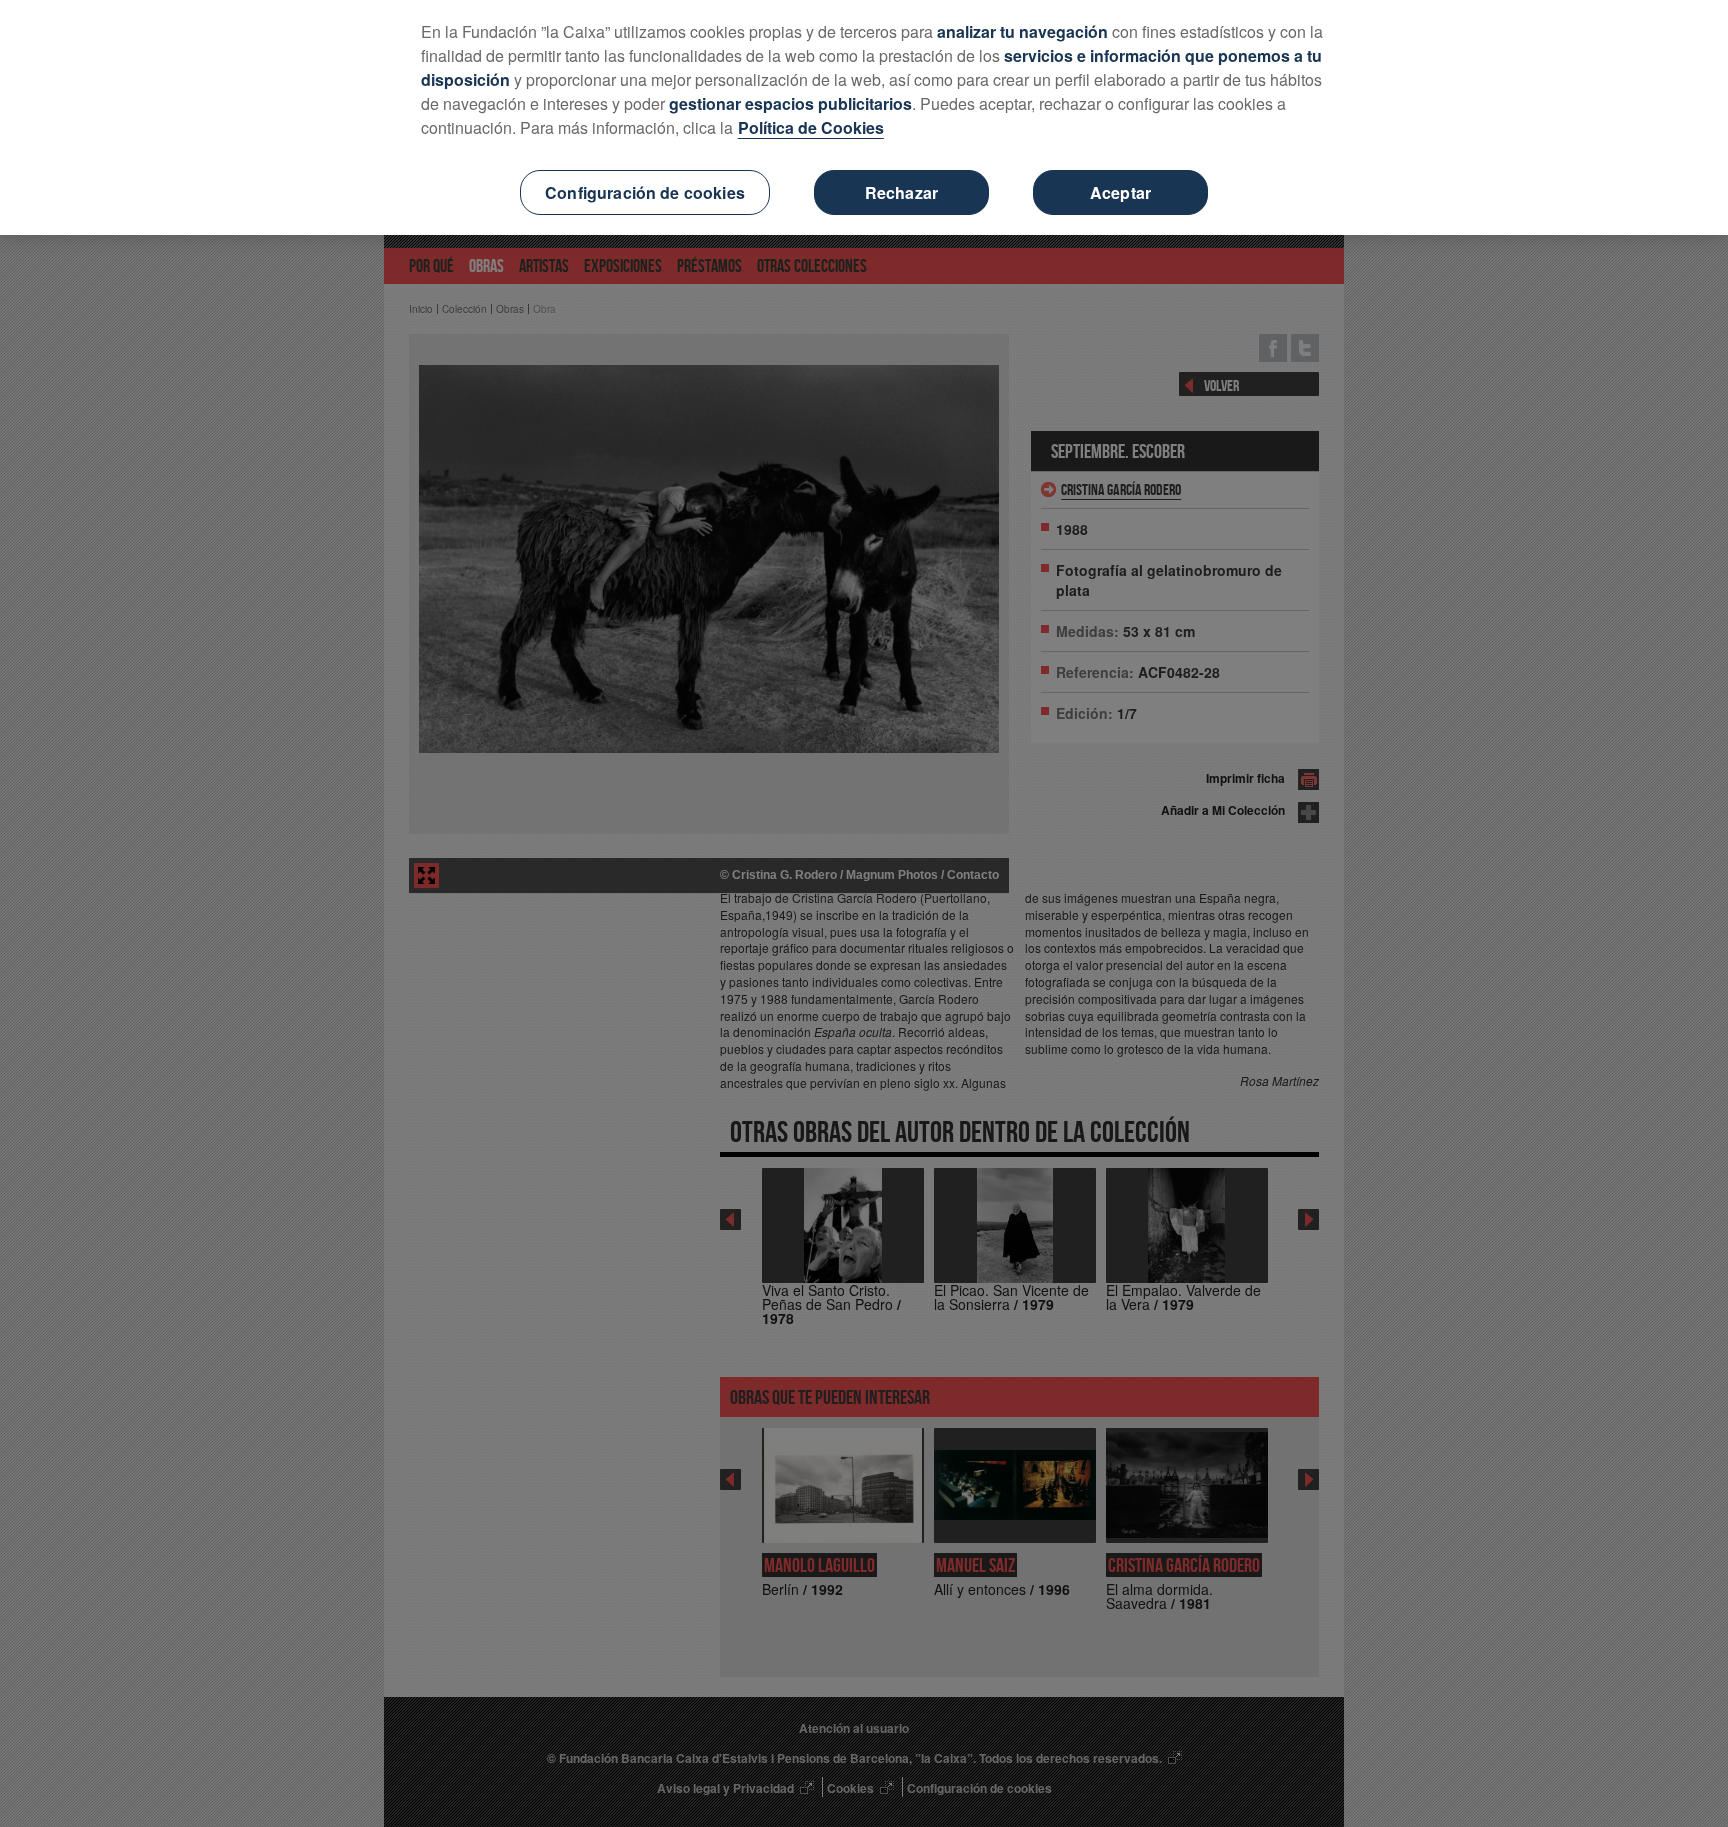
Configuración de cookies (645, 192)
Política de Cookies (811, 127)
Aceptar (1120, 192)
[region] (864, 117)
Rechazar (901, 192)
